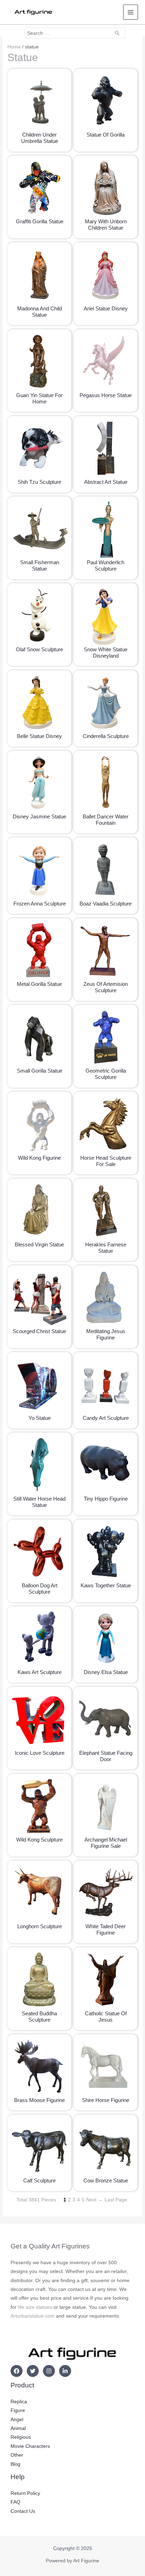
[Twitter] (33, 2371)
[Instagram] (49, 2371)
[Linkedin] (65, 2371)
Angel (17, 2420)
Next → (94, 2200)
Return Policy (25, 2493)
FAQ (15, 2502)
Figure (18, 2410)
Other (17, 2455)
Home (14, 47)
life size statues (35, 2307)
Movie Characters (30, 2446)
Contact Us (23, 2511)
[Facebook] (17, 2371)
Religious (21, 2437)
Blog (15, 2464)
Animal (18, 2428)
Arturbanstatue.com (33, 2316)
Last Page (116, 2200)
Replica (19, 2402)
